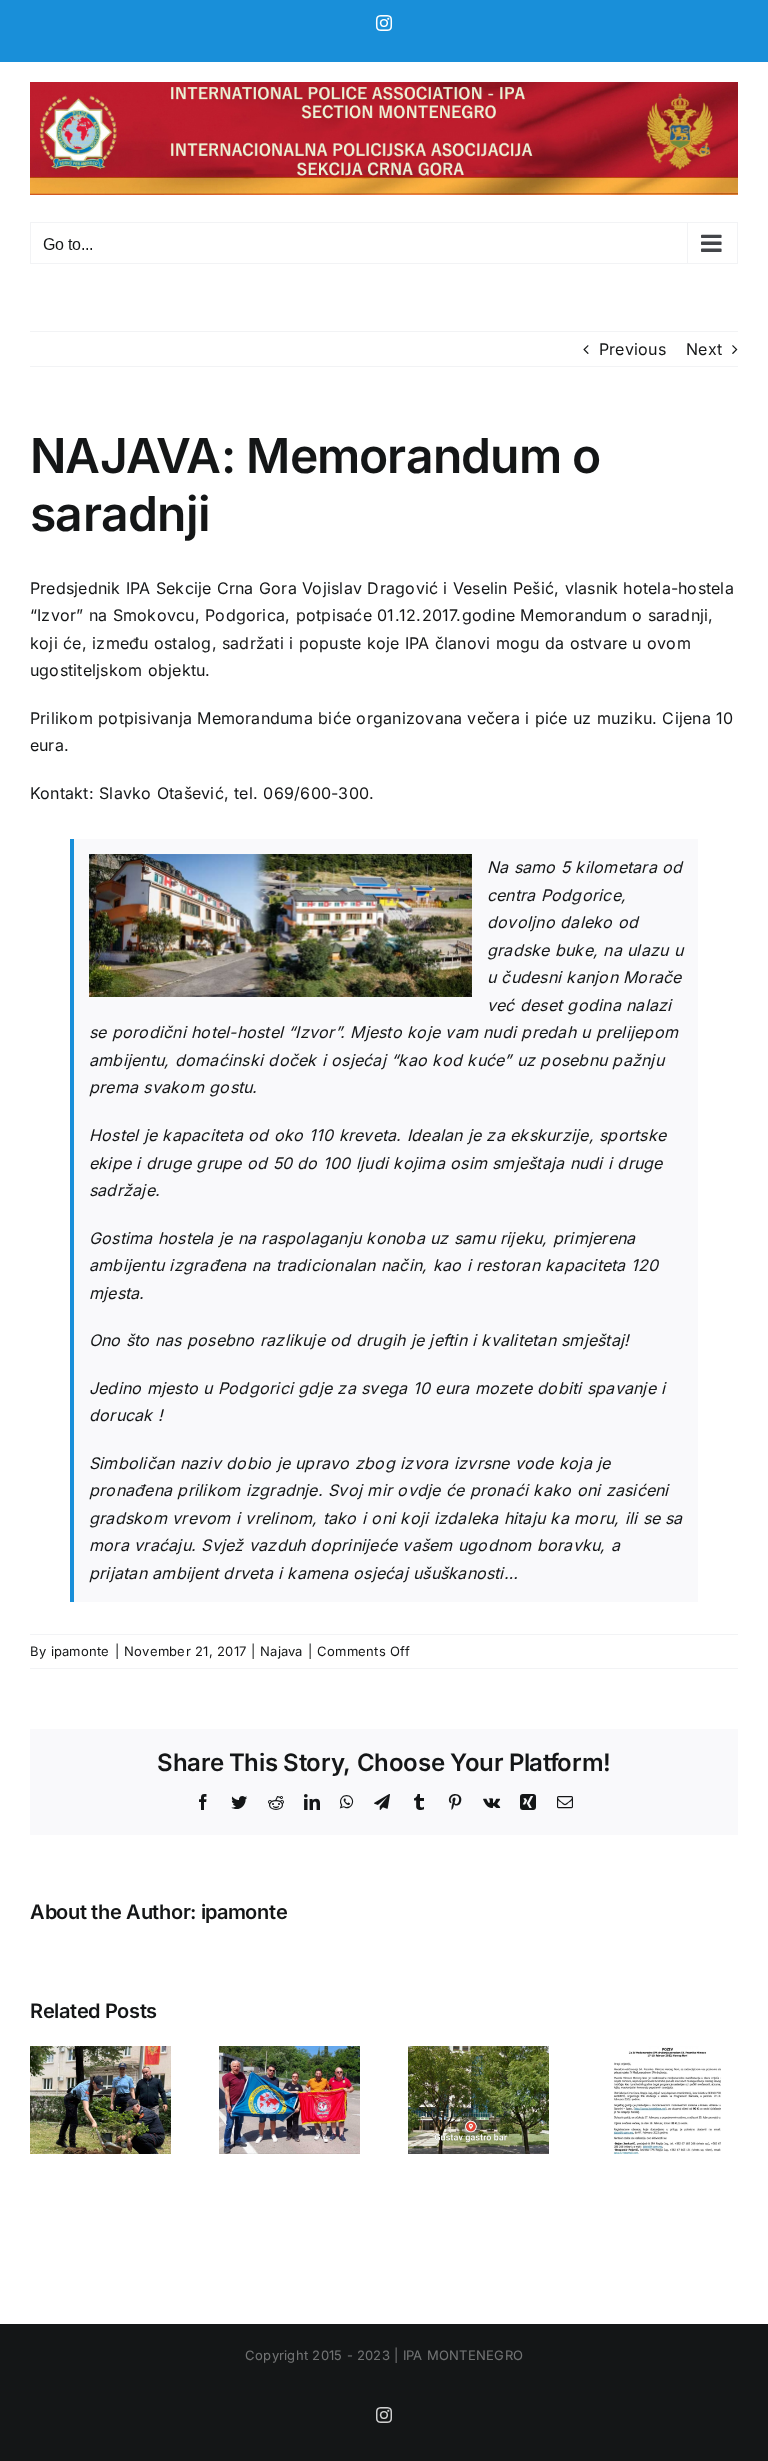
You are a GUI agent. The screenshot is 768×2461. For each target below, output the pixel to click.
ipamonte (80, 1651)
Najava (281, 1651)
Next (704, 349)
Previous (632, 349)
